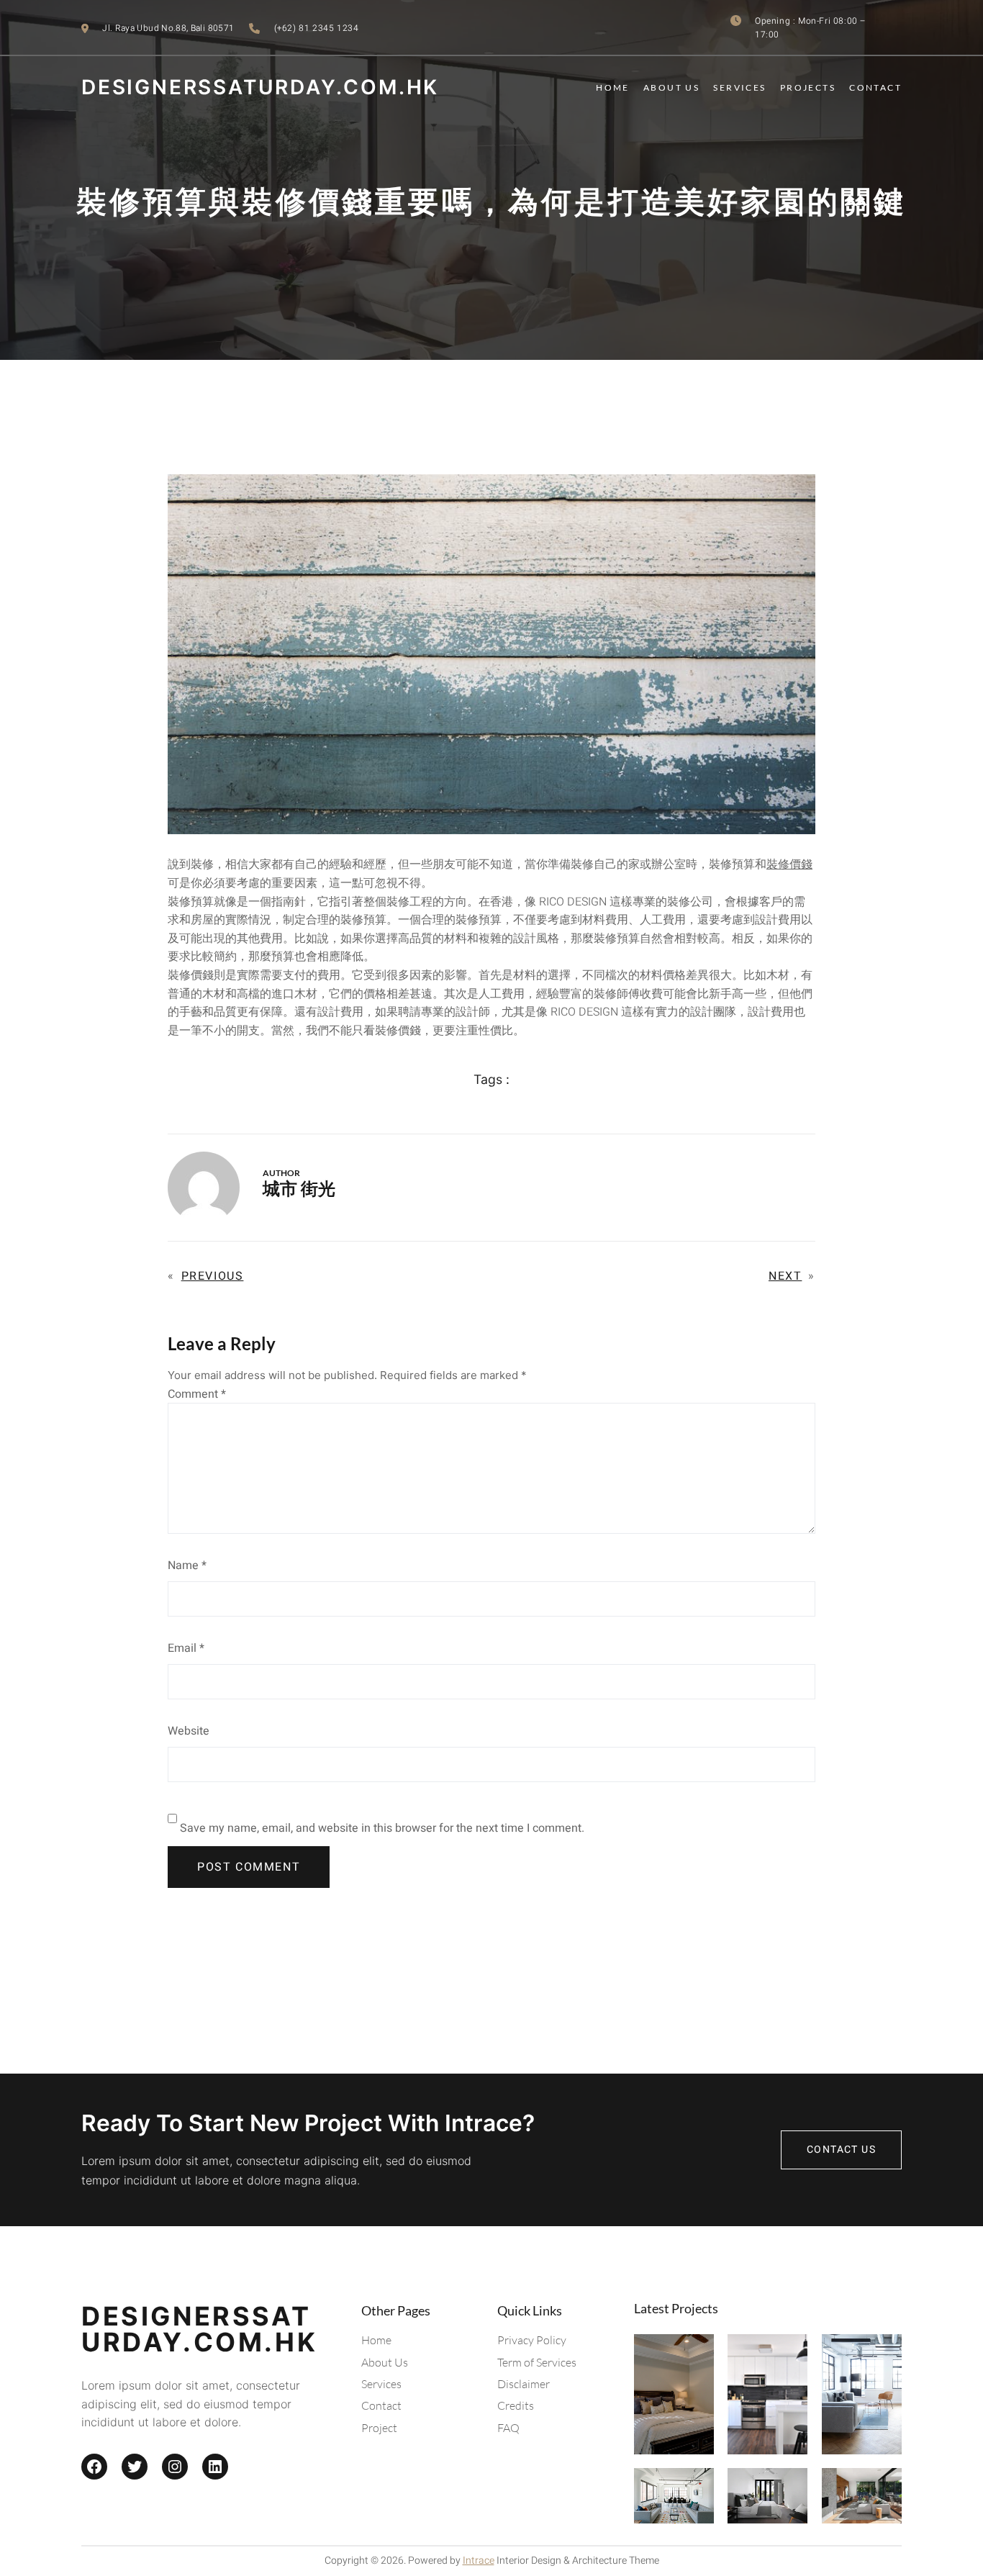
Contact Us (841, 2150)
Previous (213, 1276)
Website (189, 1731)
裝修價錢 (789, 864)
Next (785, 1276)
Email (186, 1648)
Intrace (479, 2561)
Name (187, 1565)
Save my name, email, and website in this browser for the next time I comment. (382, 1828)
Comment (197, 1394)
